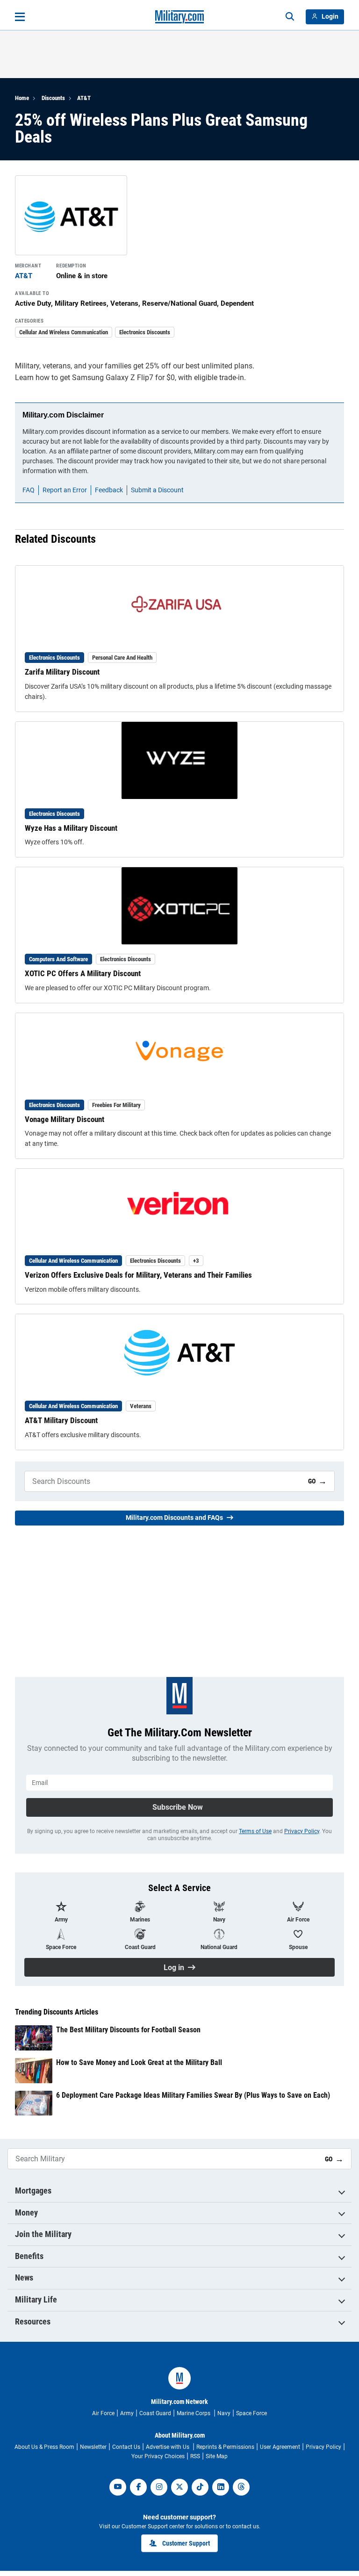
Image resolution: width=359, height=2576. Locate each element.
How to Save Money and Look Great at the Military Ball (139, 2062)
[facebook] (138, 2487)
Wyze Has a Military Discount (71, 828)
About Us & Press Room (44, 2447)
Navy (224, 2413)
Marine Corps (194, 2413)
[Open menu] (20, 17)
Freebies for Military (116, 1105)
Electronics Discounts (145, 332)
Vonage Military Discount (65, 1119)
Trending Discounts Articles (57, 2012)
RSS (195, 2456)
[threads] (241, 2487)
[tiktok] (200, 2487)
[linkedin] (221, 2487)
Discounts (53, 98)
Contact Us (126, 2447)
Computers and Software (58, 959)
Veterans (141, 1406)
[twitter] (179, 2487)
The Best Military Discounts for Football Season (128, 2030)
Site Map (217, 2456)
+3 (196, 1261)
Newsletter (93, 2447)
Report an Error (65, 490)
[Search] (290, 17)
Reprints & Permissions (225, 2447)
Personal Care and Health (122, 658)
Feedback (109, 490)
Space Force (251, 2413)
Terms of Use (255, 1831)
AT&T (84, 98)
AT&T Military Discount (61, 1420)
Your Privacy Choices (158, 2456)
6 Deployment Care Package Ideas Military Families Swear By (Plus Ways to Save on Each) (193, 2095)
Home (22, 98)
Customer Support (186, 2543)
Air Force (103, 2413)
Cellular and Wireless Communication (64, 332)
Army (127, 2413)
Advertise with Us (168, 2447)
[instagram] (159, 2487)
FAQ (29, 490)
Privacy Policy (302, 1831)
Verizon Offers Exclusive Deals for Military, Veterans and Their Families (138, 1275)
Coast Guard (155, 2413)
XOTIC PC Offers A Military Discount (83, 973)
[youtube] (118, 2487)
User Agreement (280, 2447)
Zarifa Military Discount (62, 672)
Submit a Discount (157, 490)
